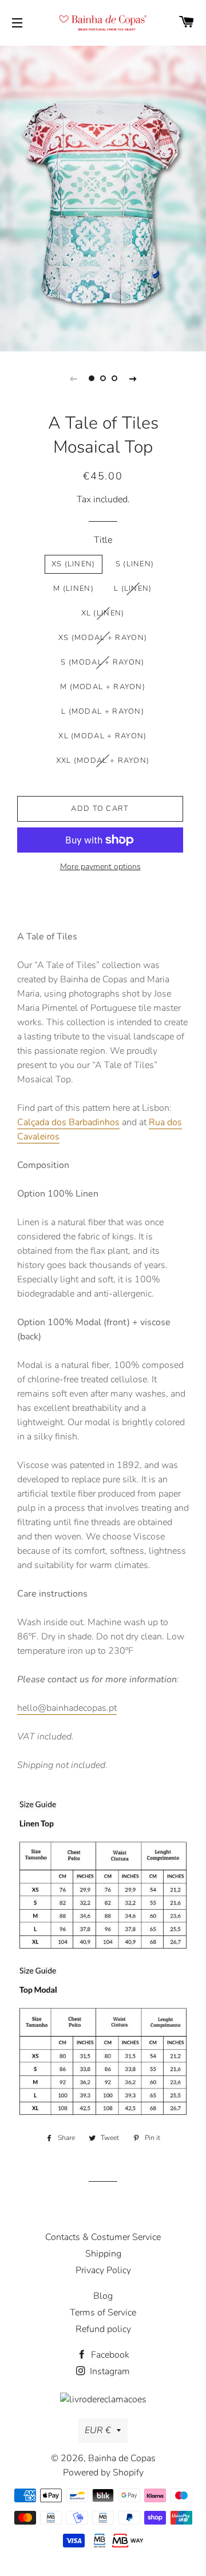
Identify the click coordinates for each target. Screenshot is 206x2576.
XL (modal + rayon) (102, 736)
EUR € (98, 2430)
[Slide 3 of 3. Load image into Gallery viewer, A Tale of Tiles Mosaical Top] (114, 378)
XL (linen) (103, 613)
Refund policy (103, 2329)
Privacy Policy (103, 2270)
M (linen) (74, 589)
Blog (103, 2296)
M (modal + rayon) (103, 687)
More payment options (100, 867)
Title (103, 540)
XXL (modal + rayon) (103, 761)
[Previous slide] (73, 378)
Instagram (109, 2371)
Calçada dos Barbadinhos (68, 1122)
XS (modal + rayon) (103, 638)
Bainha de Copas (122, 2458)
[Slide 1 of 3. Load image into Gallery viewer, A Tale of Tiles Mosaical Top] (92, 378)
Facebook (109, 2355)
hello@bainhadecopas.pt (67, 1708)
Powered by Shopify (103, 2473)
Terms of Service (103, 2313)
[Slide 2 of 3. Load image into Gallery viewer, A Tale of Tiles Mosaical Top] (103, 378)
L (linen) (133, 589)
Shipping (103, 2254)
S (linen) (135, 564)
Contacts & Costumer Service (103, 2237)
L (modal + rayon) (103, 711)
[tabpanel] (103, 197)
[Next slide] (133, 378)
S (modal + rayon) (102, 662)
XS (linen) (74, 564)
